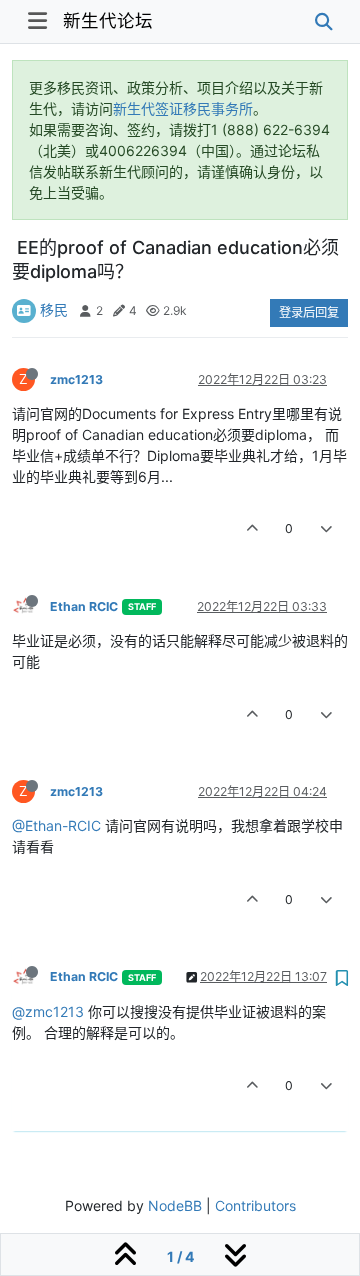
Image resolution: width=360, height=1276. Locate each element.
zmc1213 (76, 379)
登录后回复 (309, 312)
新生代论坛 (108, 20)
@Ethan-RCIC (56, 825)
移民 (54, 309)
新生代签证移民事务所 (183, 108)
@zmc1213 (48, 1011)
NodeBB (175, 1205)
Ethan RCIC (84, 606)
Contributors (255, 1205)
